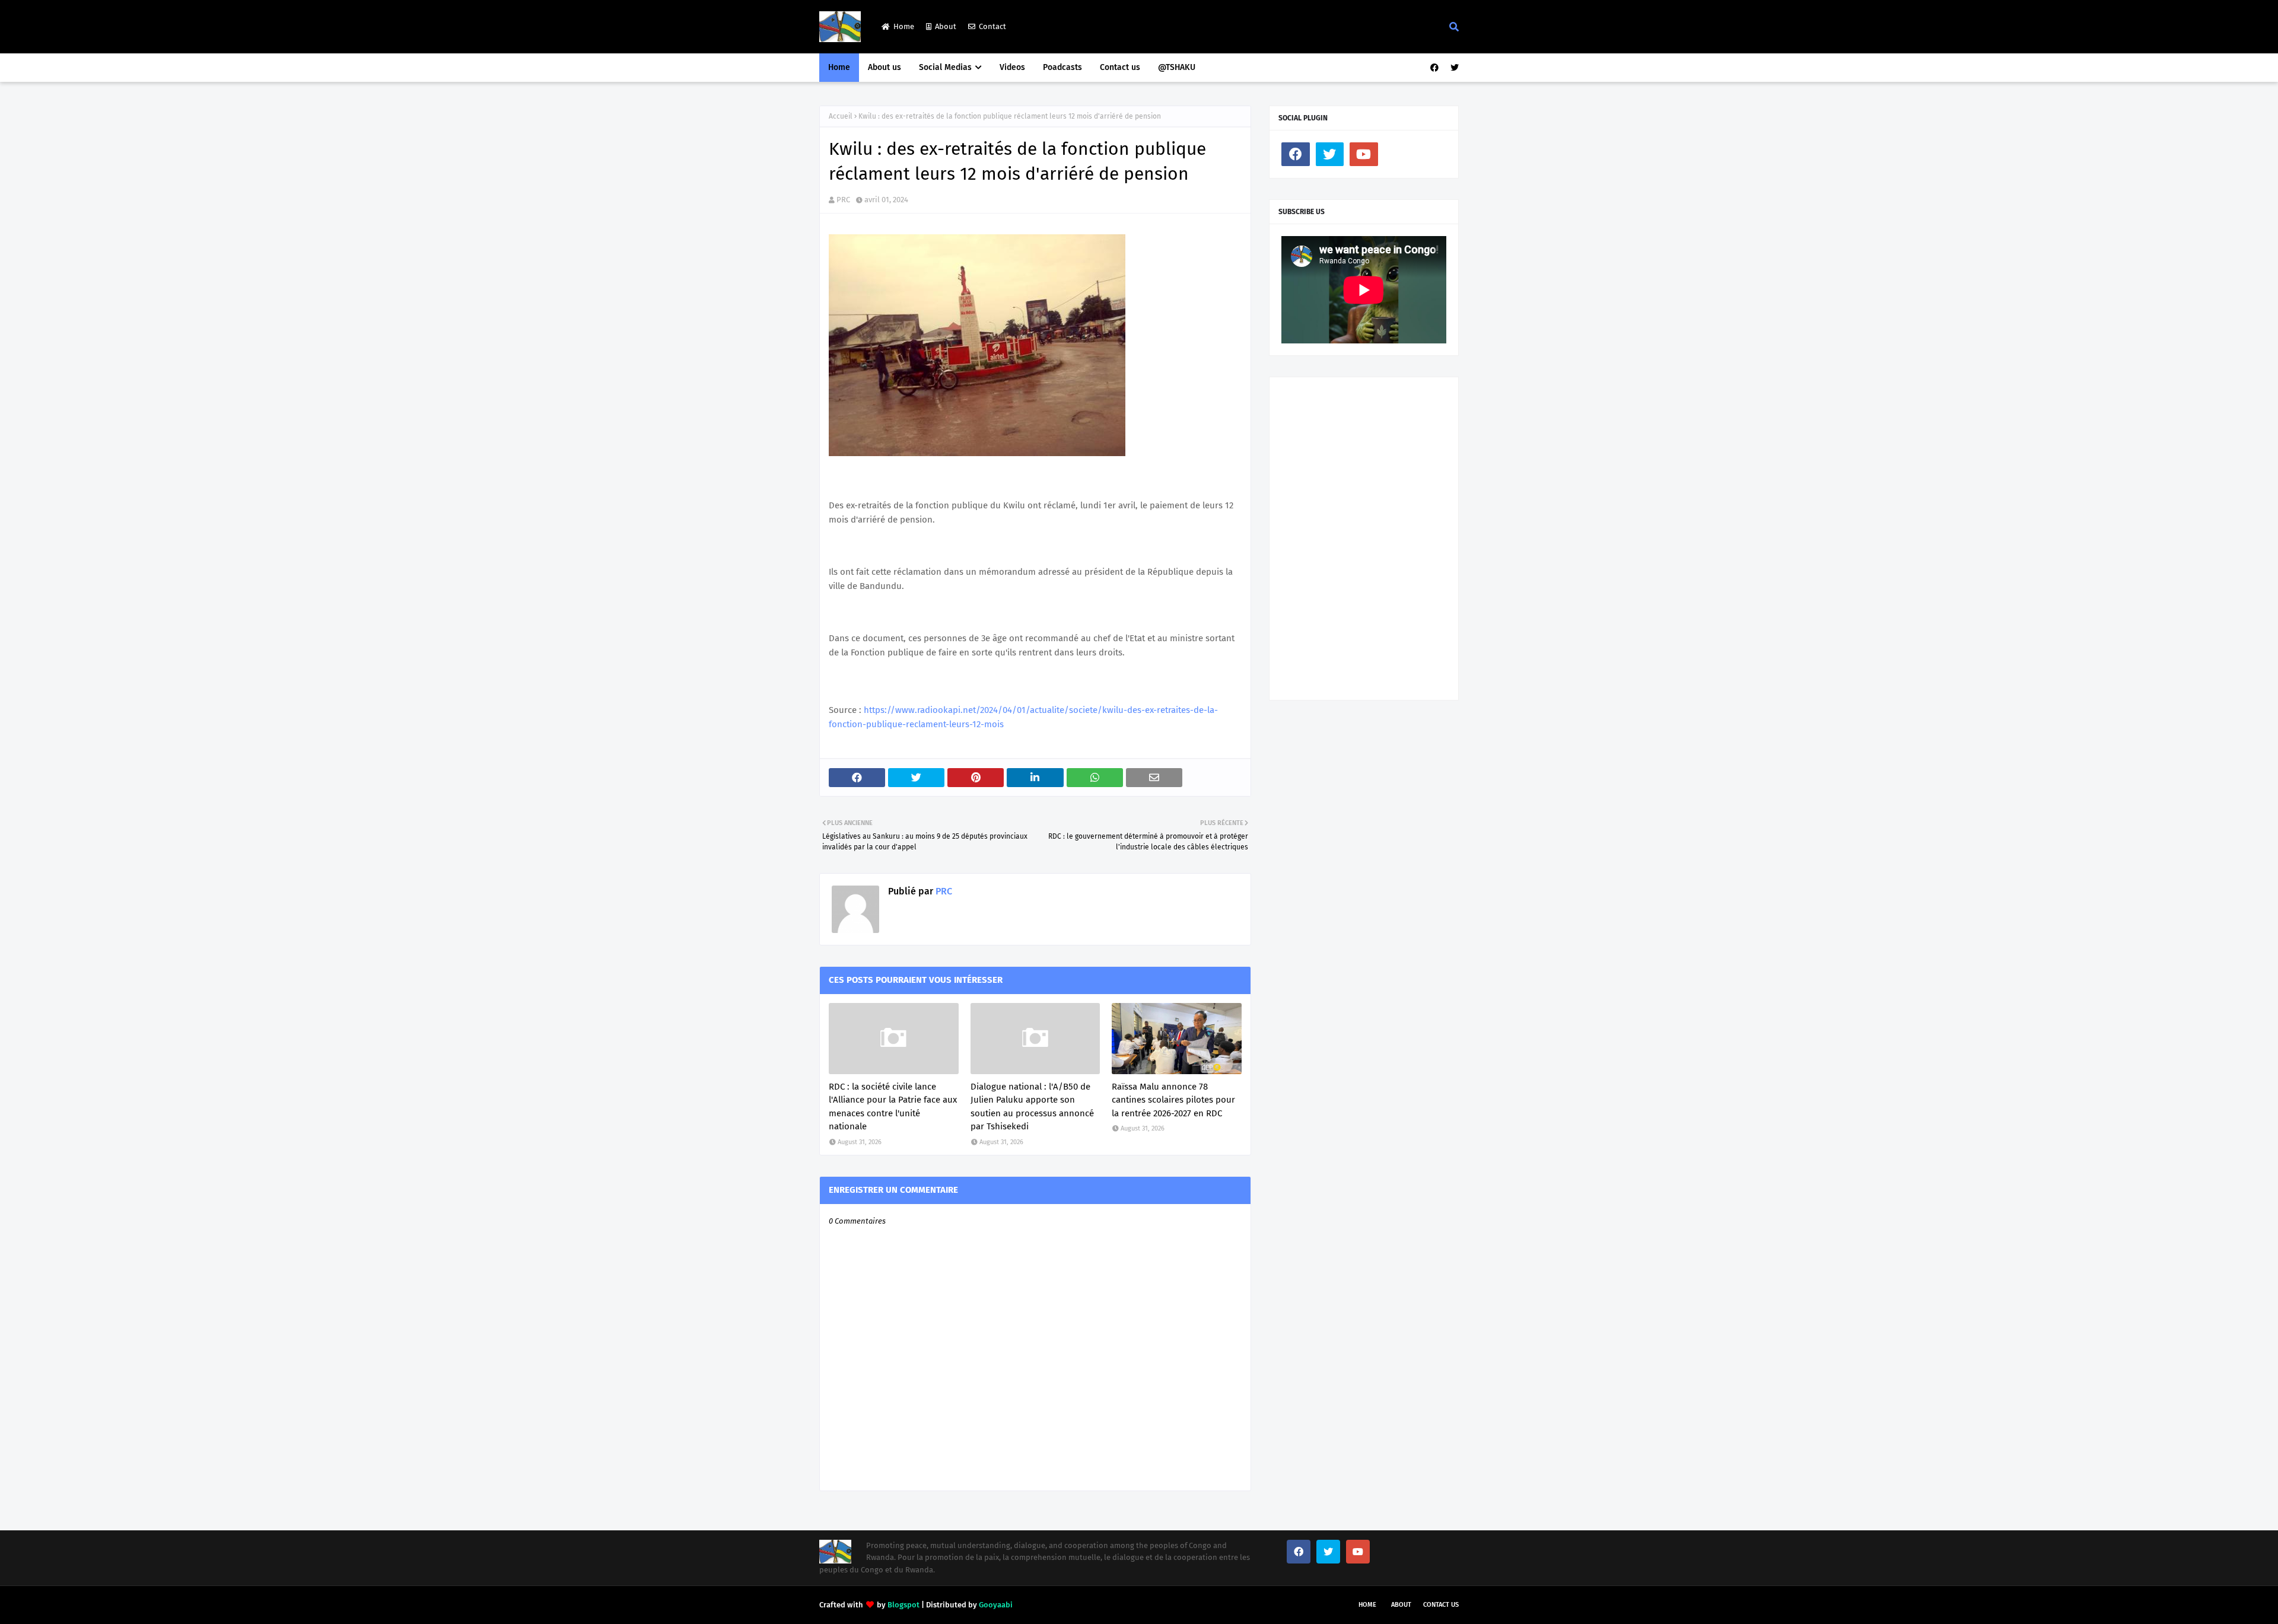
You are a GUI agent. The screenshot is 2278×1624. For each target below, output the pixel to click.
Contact (992, 26)
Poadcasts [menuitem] (1062, 67)
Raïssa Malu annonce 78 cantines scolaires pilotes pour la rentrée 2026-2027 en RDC (1173, 1100)
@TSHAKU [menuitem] (1177, 67)
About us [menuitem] (885, 67)
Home (904, 26)
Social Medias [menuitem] (945, 67)
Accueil (841, 116)
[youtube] (1364, 154)
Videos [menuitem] (1012, 67)
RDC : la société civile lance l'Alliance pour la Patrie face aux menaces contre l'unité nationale (893, 1107)
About (946, 26)
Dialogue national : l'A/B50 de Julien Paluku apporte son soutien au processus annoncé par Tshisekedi (1032, 1107)
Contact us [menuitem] (1120, 67)
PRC (843, 200)
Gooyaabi (996, 1605)
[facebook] (1434, 68)
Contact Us (1441, 1605)
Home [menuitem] (839, 67)
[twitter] (1453, 68)
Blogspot (903, 1605)
